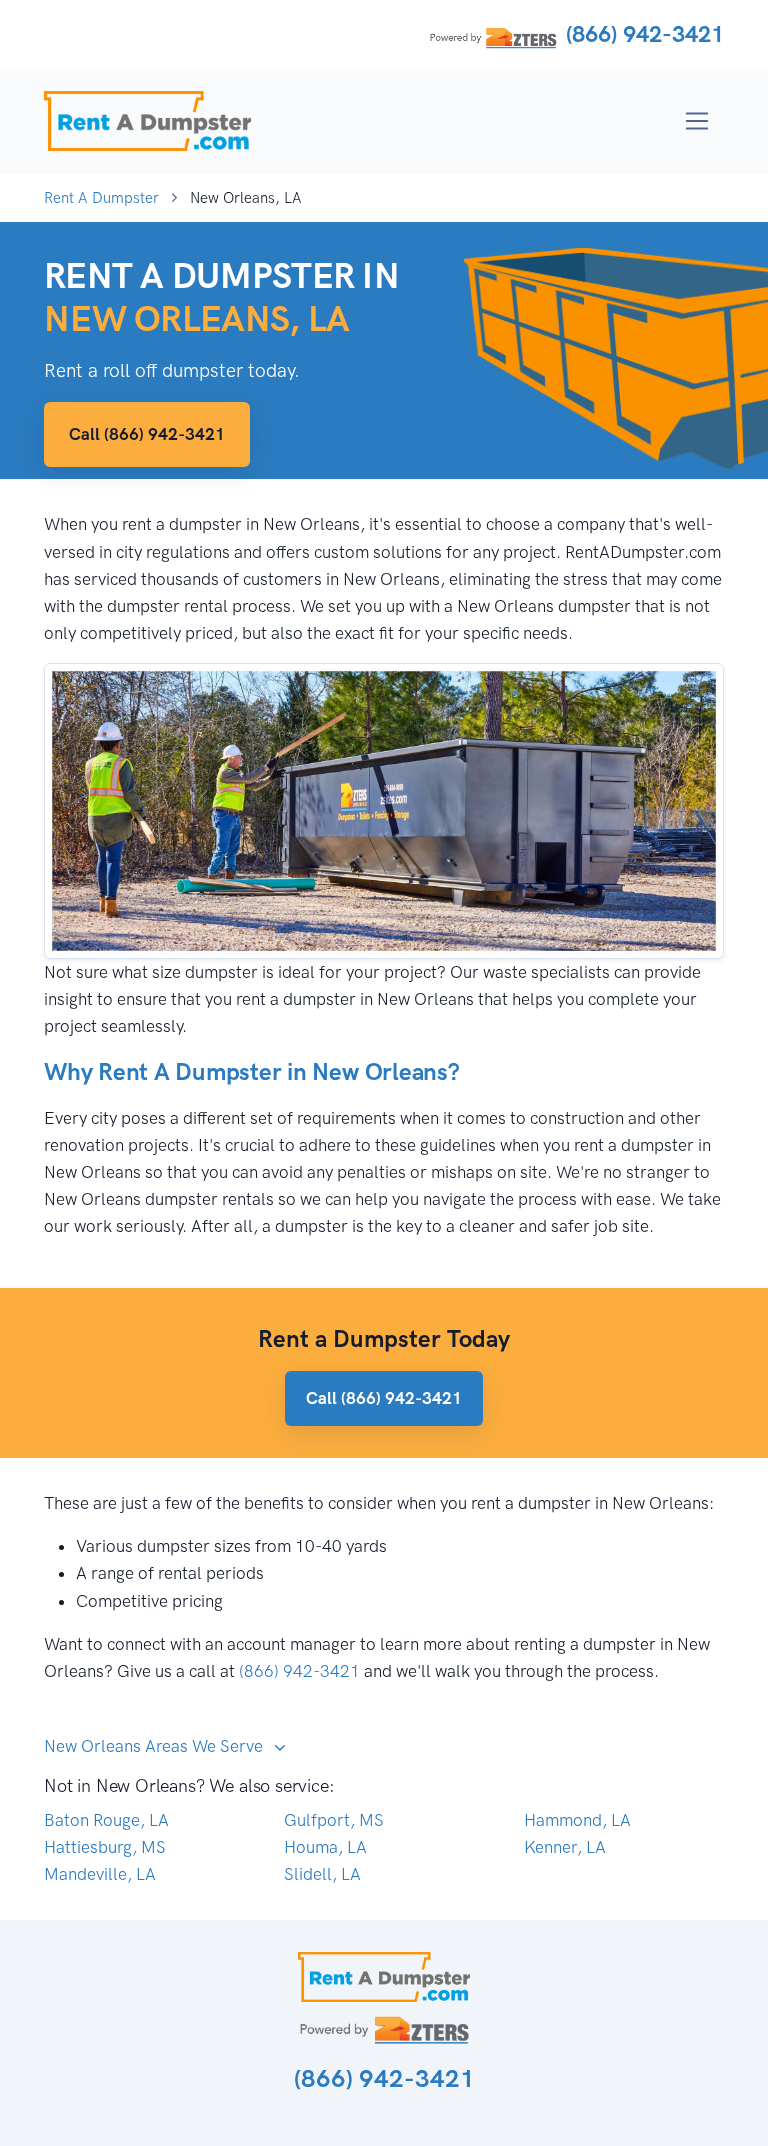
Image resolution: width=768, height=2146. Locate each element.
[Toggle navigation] (697, 121)
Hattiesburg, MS (105, 1847)
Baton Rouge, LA (106, 1820)
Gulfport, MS (334, 1820)
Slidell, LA (322, 1874)
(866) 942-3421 (645, 34)
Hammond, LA (577, 1820)
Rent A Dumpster (101, 198)
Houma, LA (325, 1847)
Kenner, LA (565, 1847)
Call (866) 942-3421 (147, 434)
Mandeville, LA (100, 1874)
